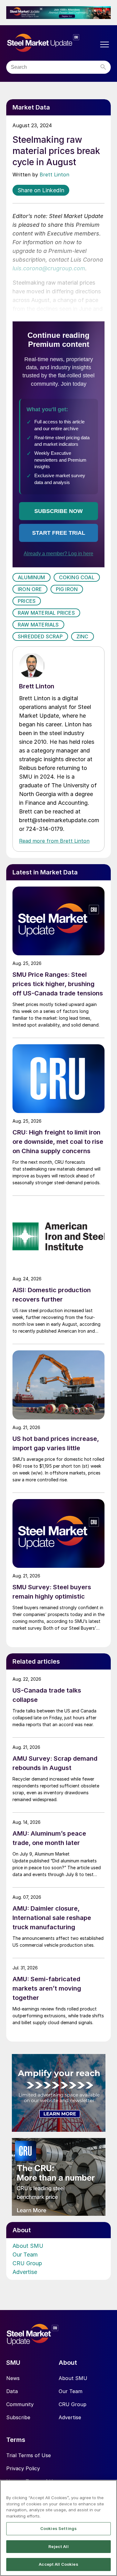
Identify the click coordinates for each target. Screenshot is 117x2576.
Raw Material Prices (46, 613)
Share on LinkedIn (41, 190)
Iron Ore (30, 589)
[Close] (110, 2489)
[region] (58, 2528)
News (13, 2378)
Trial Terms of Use (29, 2455)
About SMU (28, 2246)
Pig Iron (67, 589)
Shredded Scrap (40, 636)
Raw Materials (38, 625)
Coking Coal (77, 577)
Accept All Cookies (58, 2564)
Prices (27, 601)
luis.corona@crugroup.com (49, 268)
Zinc (83, 636)
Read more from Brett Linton (54, 841)
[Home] (52, 43)
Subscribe (18, 2417)
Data (12, 2391)
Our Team (25, 2255)
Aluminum (32, 577)
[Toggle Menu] (105, 44)
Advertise (25, 2272)
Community (20, 2404)
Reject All (58, 2546)
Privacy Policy (23, 2468)
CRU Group (27, 2263)
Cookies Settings (58, 2528)
